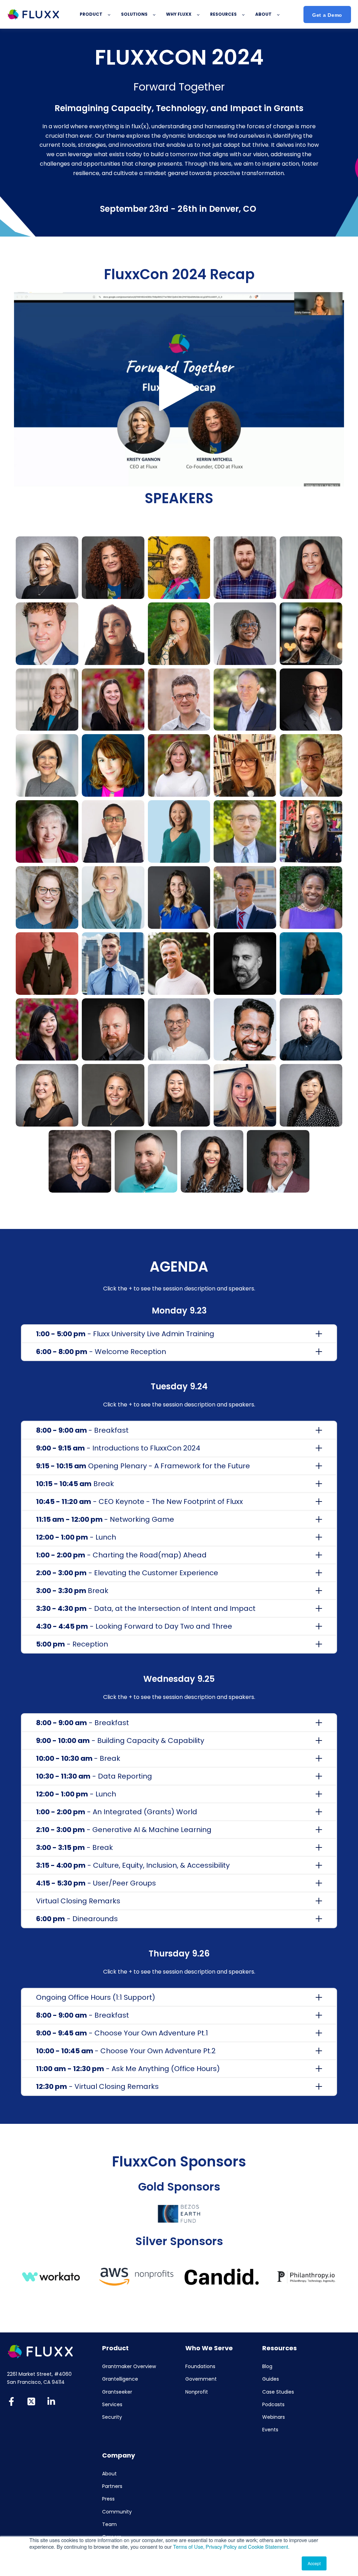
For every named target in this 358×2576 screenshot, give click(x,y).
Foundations (200, 2367)
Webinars (274, 2417)
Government (201, 2379)
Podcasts (273, 2405)
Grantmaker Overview (129, 2367)
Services (112, 2405)
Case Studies (278, 2392)
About (109, 2474)
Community (117, 2512)
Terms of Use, (189, 2546)
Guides (271, 2379)
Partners (112, 2486)
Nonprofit (197, 2392)
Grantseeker (117, 2392)
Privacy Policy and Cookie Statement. (248, 2546)
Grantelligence (120, 2379)
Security (112, 2417)
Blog (267, 2367)
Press (108, 2499)
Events (270, 2430)
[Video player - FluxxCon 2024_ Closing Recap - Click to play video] (179, 389)
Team (109, 2524)
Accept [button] (314, 2563)
